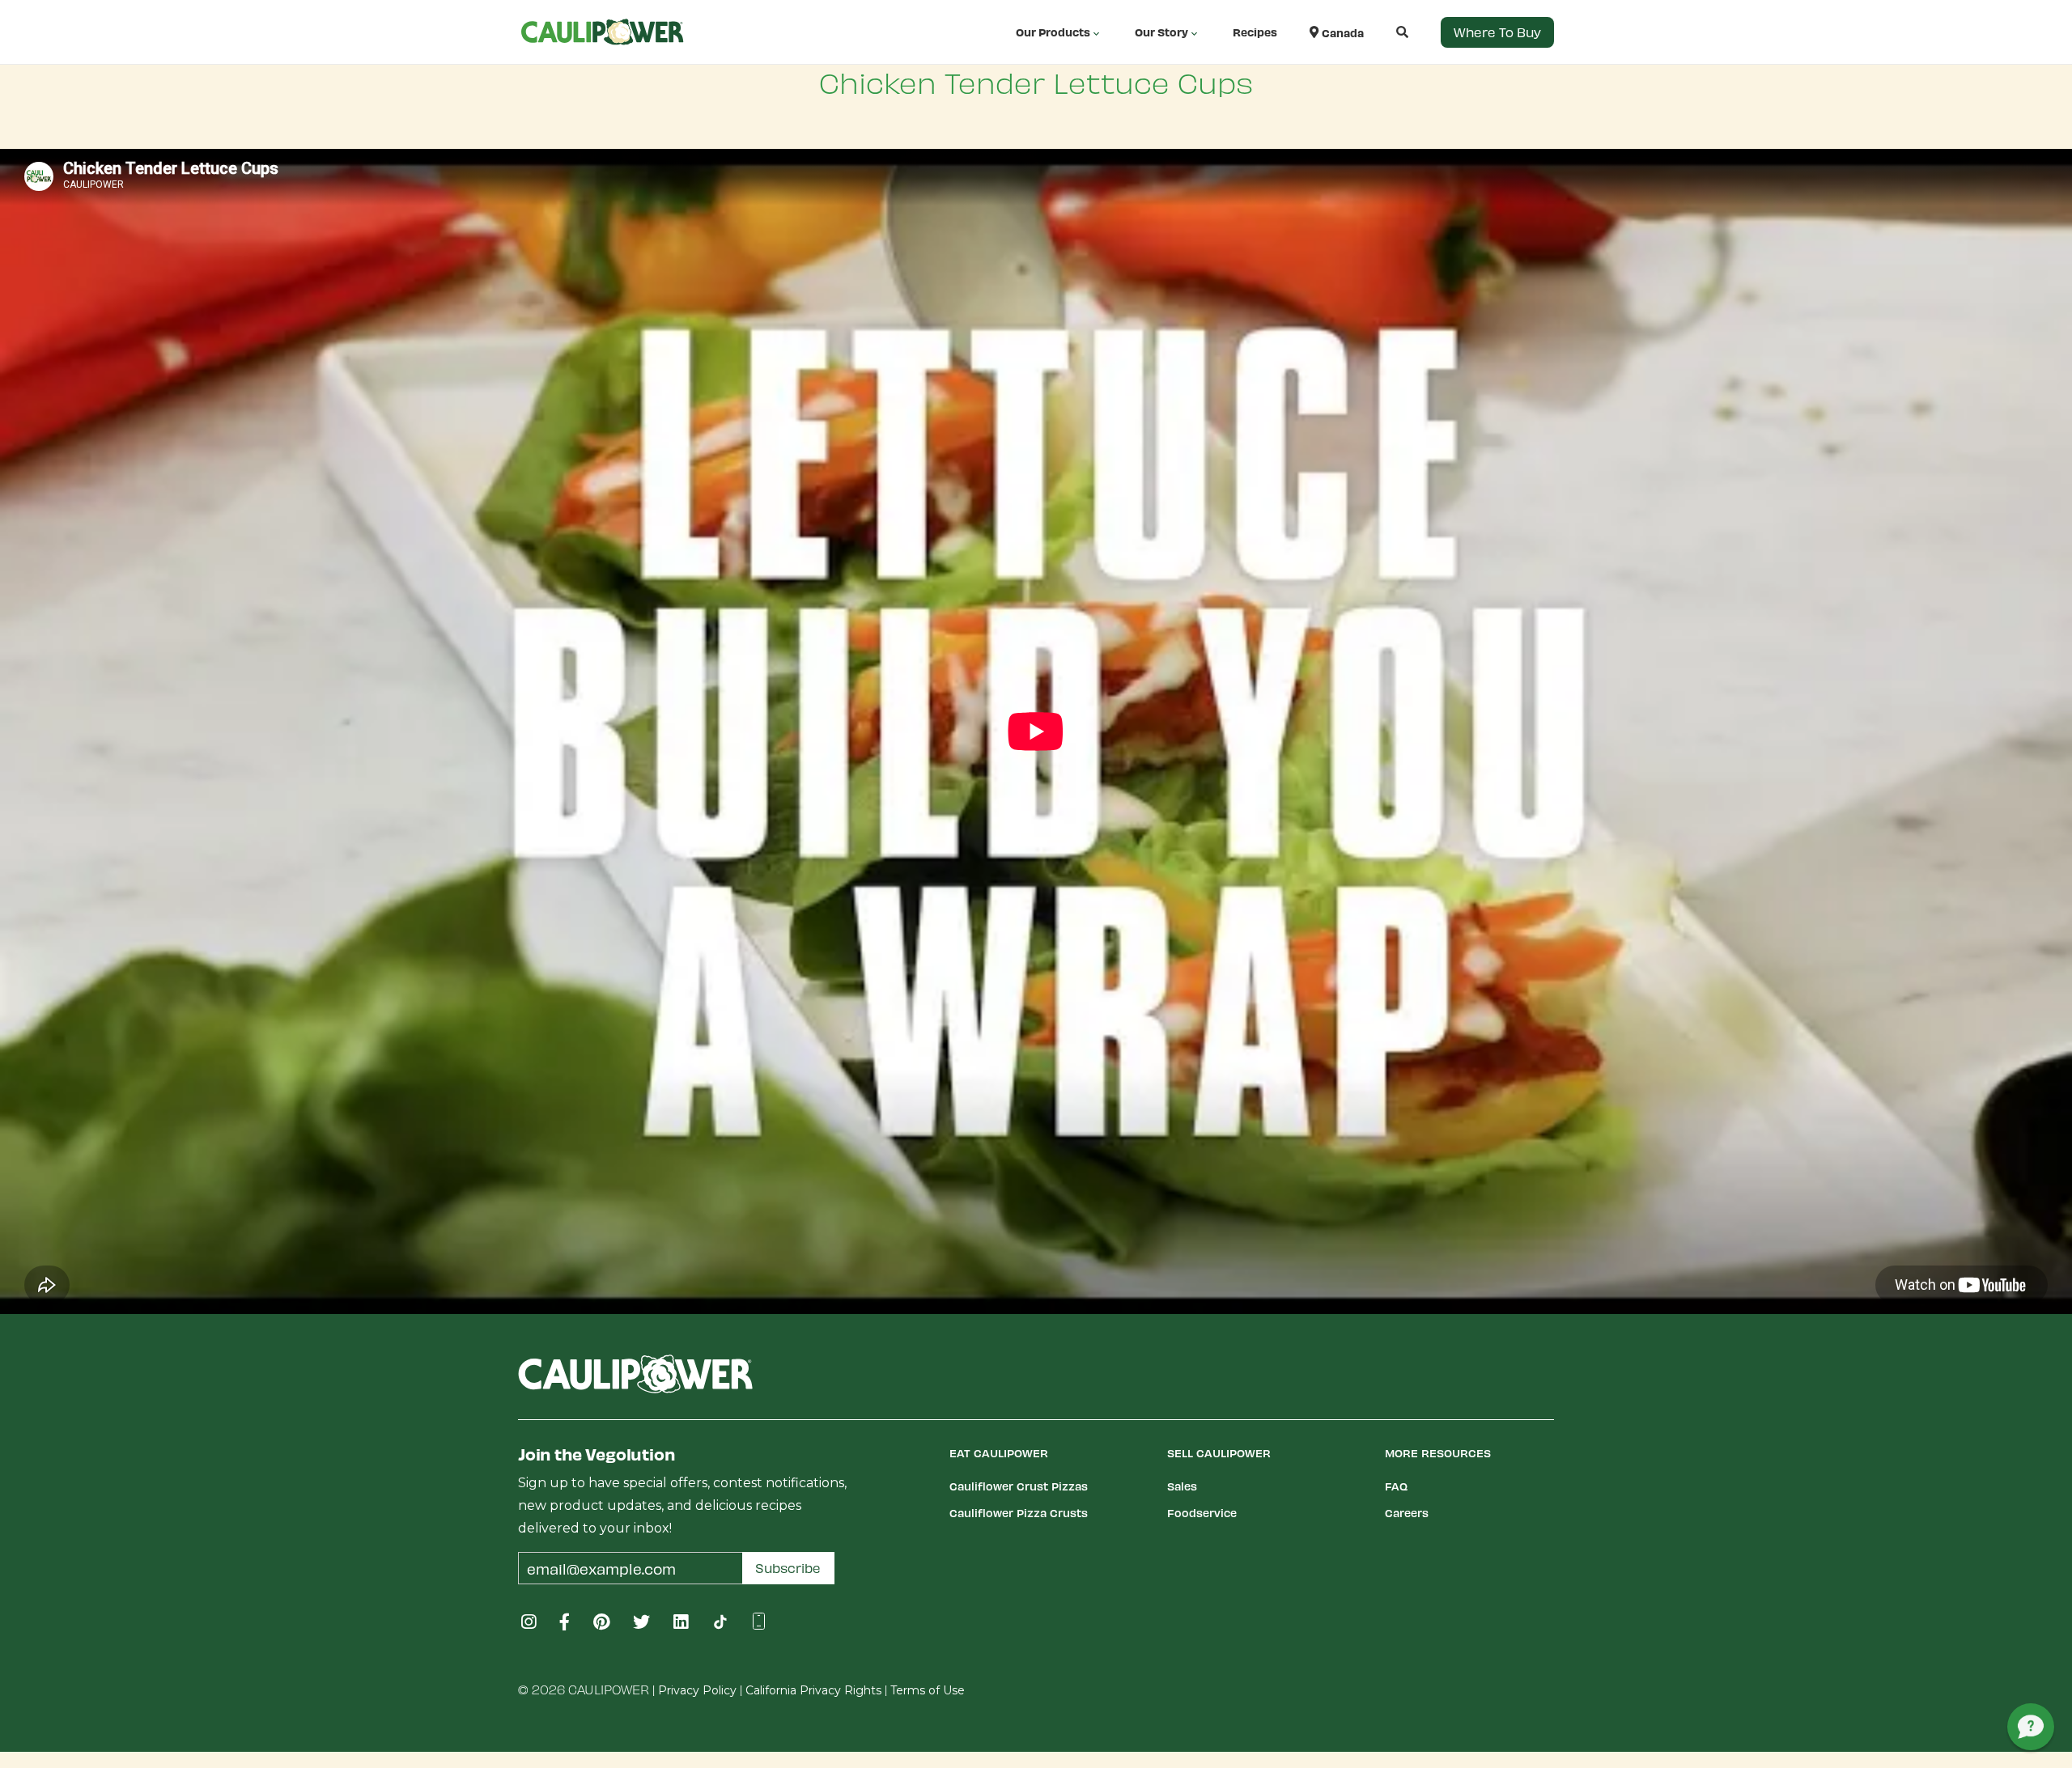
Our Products (1053, 32)
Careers (1407, 1513)
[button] (1386, 32)
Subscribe (788, 1568)
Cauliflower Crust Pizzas (1019, 1486)
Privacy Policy (697, 1690)
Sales (1182, 1486)
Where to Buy (1497, 32)
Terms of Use (928, 1690)
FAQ (1396, 1486)
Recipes (1255, 32)
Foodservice (1202, 1513)
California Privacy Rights (813, 1690)
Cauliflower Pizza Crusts (1019, 1513)
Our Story (1161, 32)
